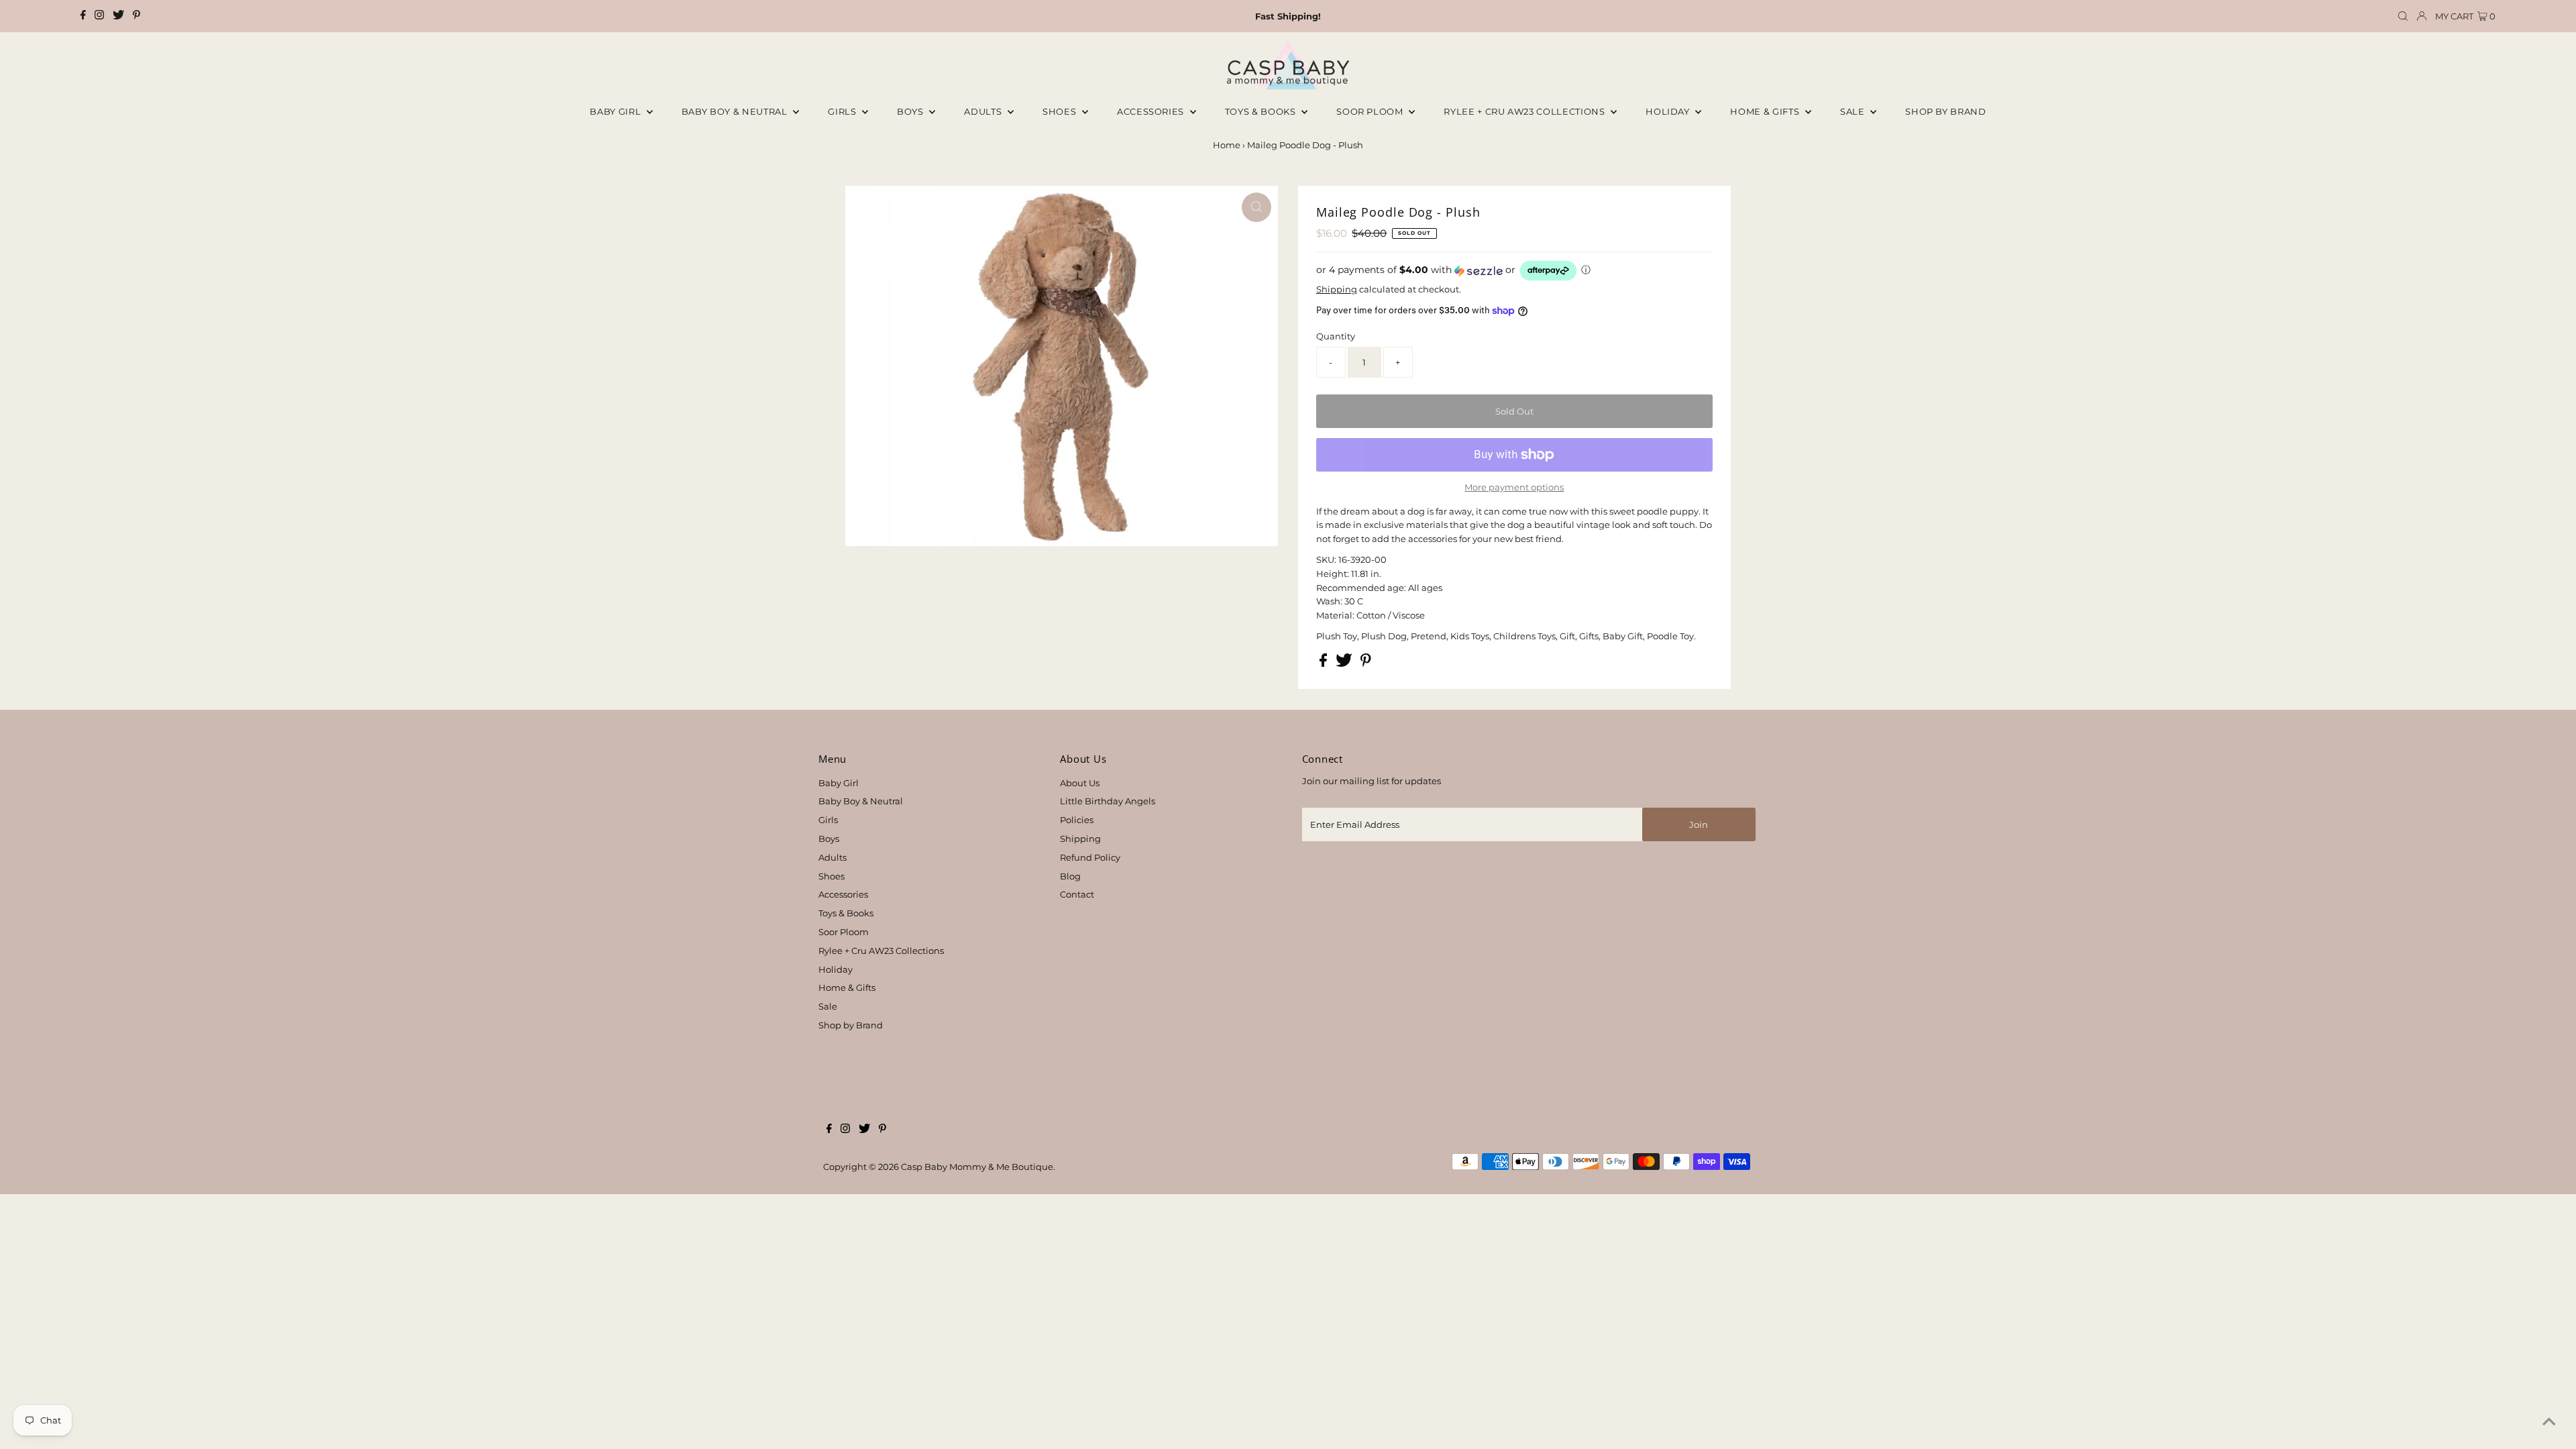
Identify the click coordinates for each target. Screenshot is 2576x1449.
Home (1227, 145)
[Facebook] (83, 16)
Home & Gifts (1766, 111)
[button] (1514, 271)
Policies (1077, 820)
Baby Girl (616, 111)
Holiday (836, 969)
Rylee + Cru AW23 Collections (881, 951)
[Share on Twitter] (1345, 663)
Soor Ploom (844, 932)
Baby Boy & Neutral (736, 111)
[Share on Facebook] (1324, 663)
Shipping (1337, 289)
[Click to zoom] (1256, 207)
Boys (911, 111)
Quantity (1336, 336)
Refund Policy (1090, 857)
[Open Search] (2403, 16)
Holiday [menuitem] (1669, 111)
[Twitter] (118, 16)
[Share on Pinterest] (1366, 663)
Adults (984, 111)
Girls (843, 111)
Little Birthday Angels (1108, 801)
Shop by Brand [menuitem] (1945, 111)
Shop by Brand (851, 1025)
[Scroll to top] (2549, 1422)
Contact (1077, 894)
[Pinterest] (137, 16)
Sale (1854, 111)
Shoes (1061, 111)
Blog (1070, 876)
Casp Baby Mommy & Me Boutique (977, 1167)
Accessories (1152, 111)
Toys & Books (1262, 111)
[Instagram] (99, 16)
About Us (1080, 783)
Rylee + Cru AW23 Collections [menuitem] (1525, 111)
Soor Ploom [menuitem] (1371, 111)
